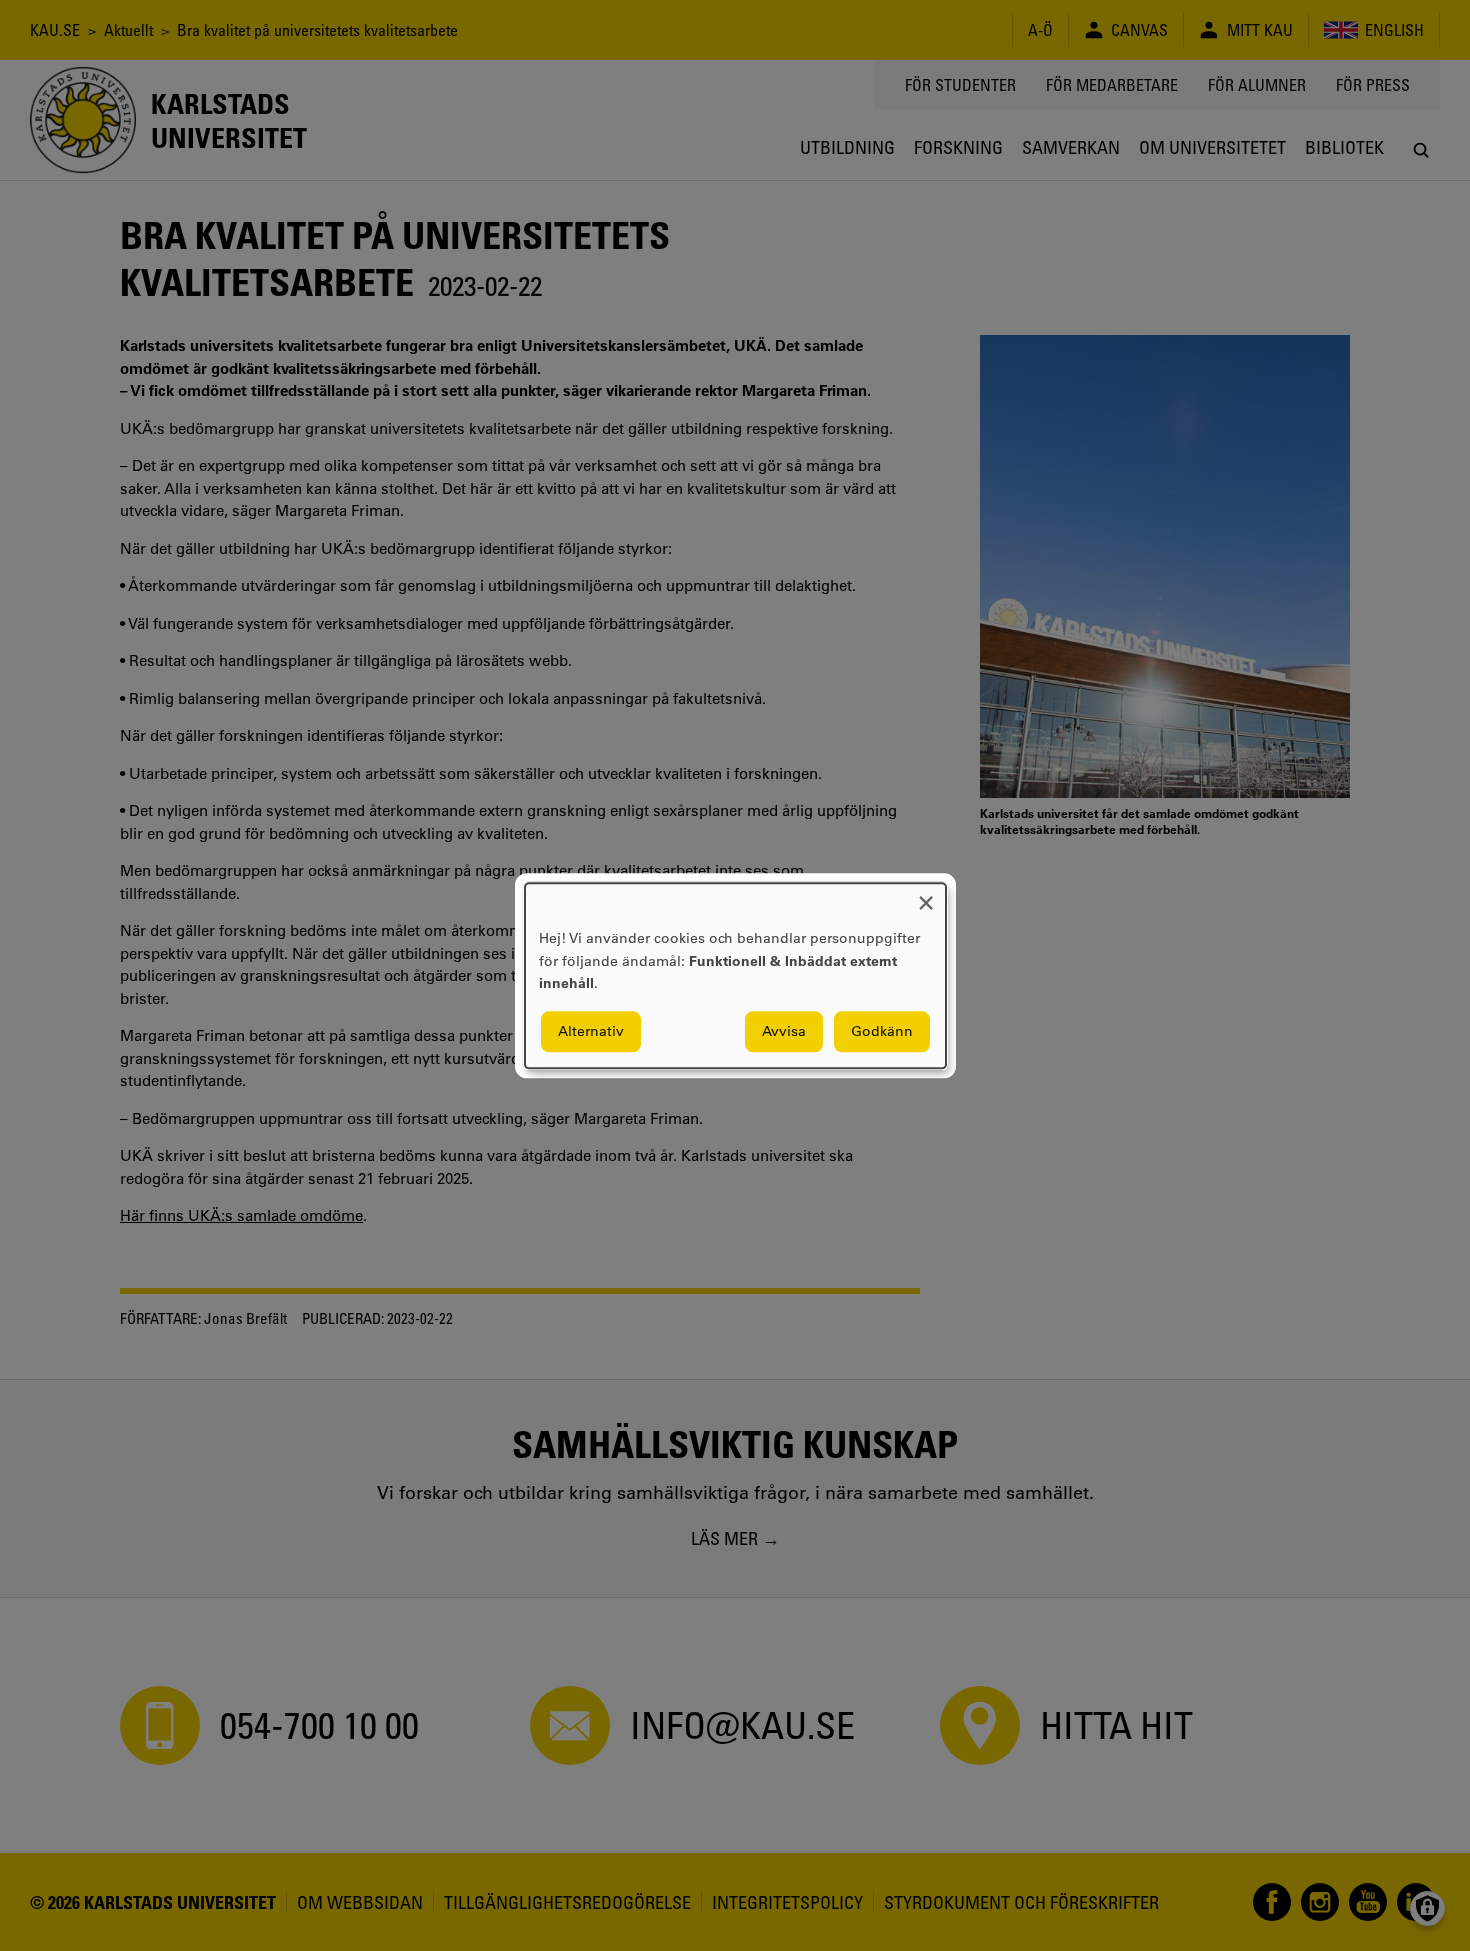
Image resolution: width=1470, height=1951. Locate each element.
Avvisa (784, 1031)
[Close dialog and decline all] (926, 895)
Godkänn (882, 1031)
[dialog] (735, 975)
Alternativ (591, 1031)
